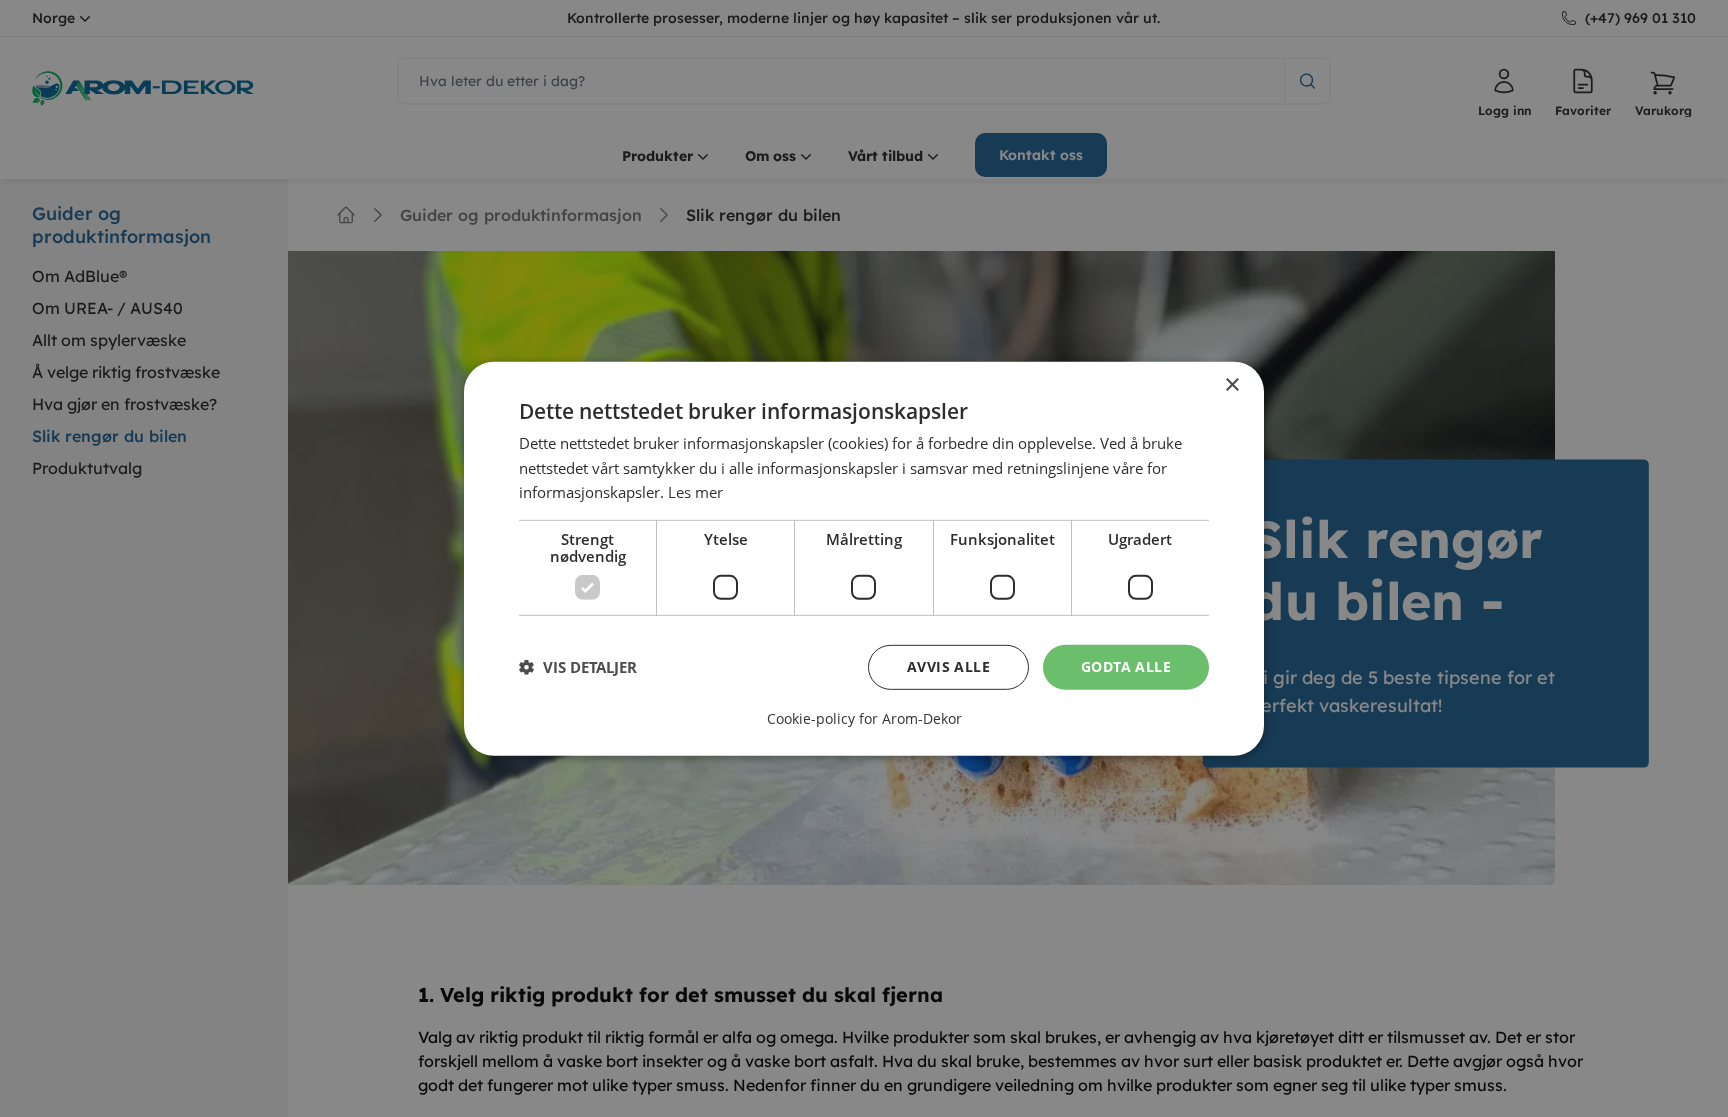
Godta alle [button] (1126, 666)
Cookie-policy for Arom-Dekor (864, 719)
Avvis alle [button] (948, 666)
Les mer (695, 492)
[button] (578, 667)
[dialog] (864, 558)
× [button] (1231, 384)
